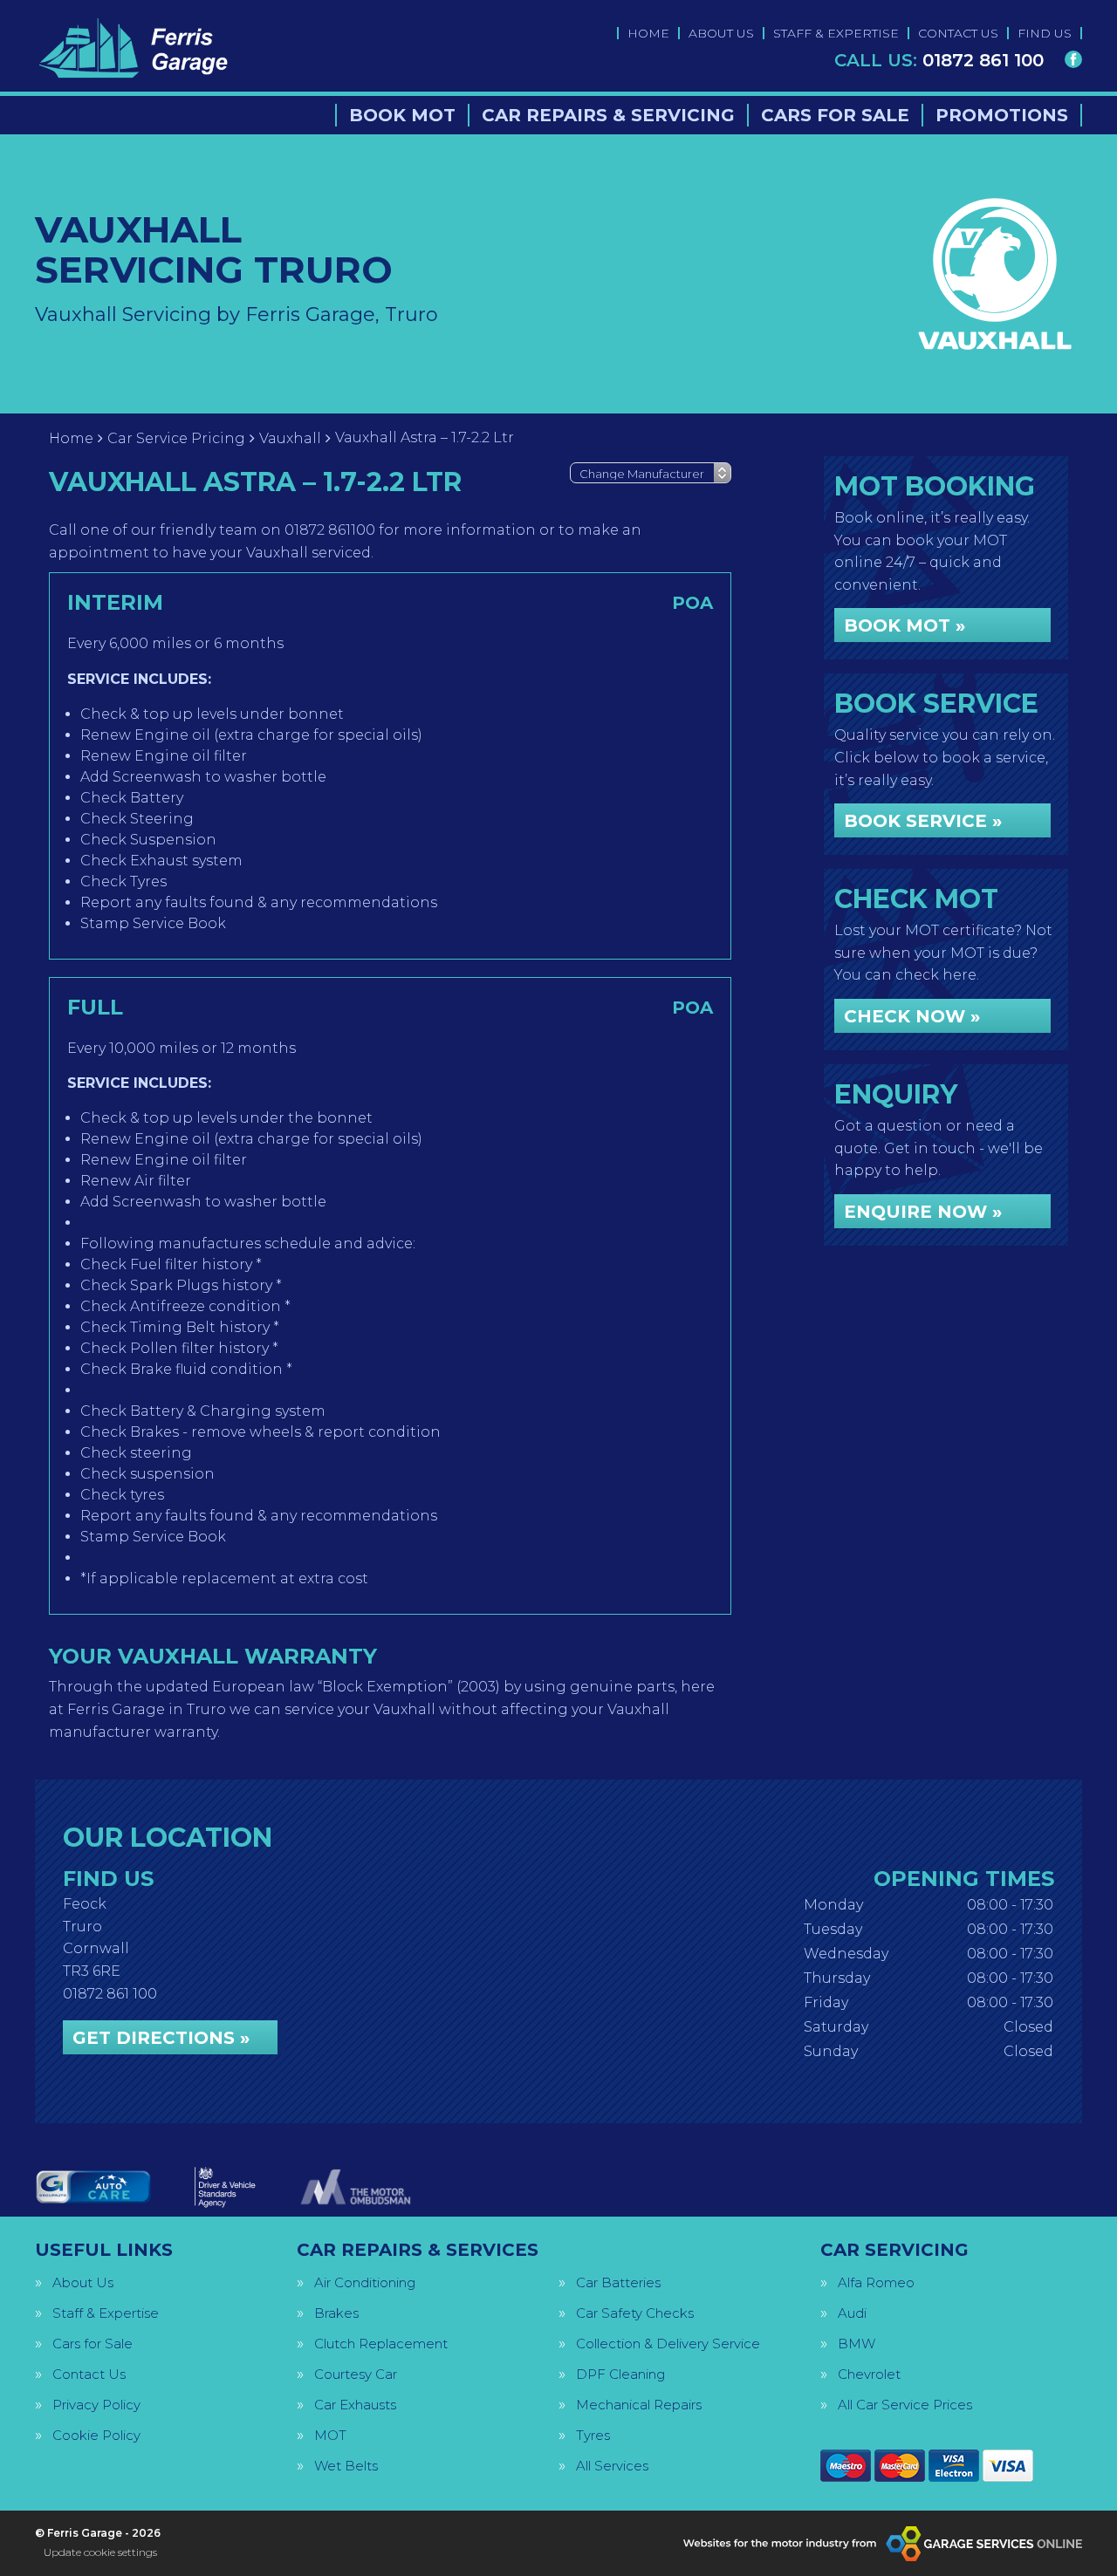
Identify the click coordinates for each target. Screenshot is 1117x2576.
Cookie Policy (96, 2435)
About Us (83, 2282)
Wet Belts (346, 2466)
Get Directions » (161, 2038)
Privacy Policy (96, 2405)
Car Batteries (618, 2282)
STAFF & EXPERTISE (836, 33)
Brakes (336, 2313)
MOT (330, 2435)
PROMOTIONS (1002, 115)
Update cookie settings (100, 2552)
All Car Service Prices (905, 2405)
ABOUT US (721, 33)
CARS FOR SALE (835, 115)
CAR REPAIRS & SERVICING (608, 115)
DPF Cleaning (620, 2374)
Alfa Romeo (876, 2282)
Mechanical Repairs (639, 2405)
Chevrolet (869, 2374)
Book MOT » (905, 625)
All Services (612, 2466)
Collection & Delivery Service (668, 2344)
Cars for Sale (93, 2344)
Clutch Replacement (381, 2344)
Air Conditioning (365, 2282)
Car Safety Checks (635, 2313)
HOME (648, 33)
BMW (857, 2344)
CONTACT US (958, 33)
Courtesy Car (356, 2374)
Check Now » (912, 1016)
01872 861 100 (939, 60)
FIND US (1045, 33)
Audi (852, 2313)
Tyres (593, 2435)
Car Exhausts (355, 2405)
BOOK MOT (402, 115)
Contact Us (89, 2374)
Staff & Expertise (106, 2313)
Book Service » (923, 821)
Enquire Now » (923, 1212)
